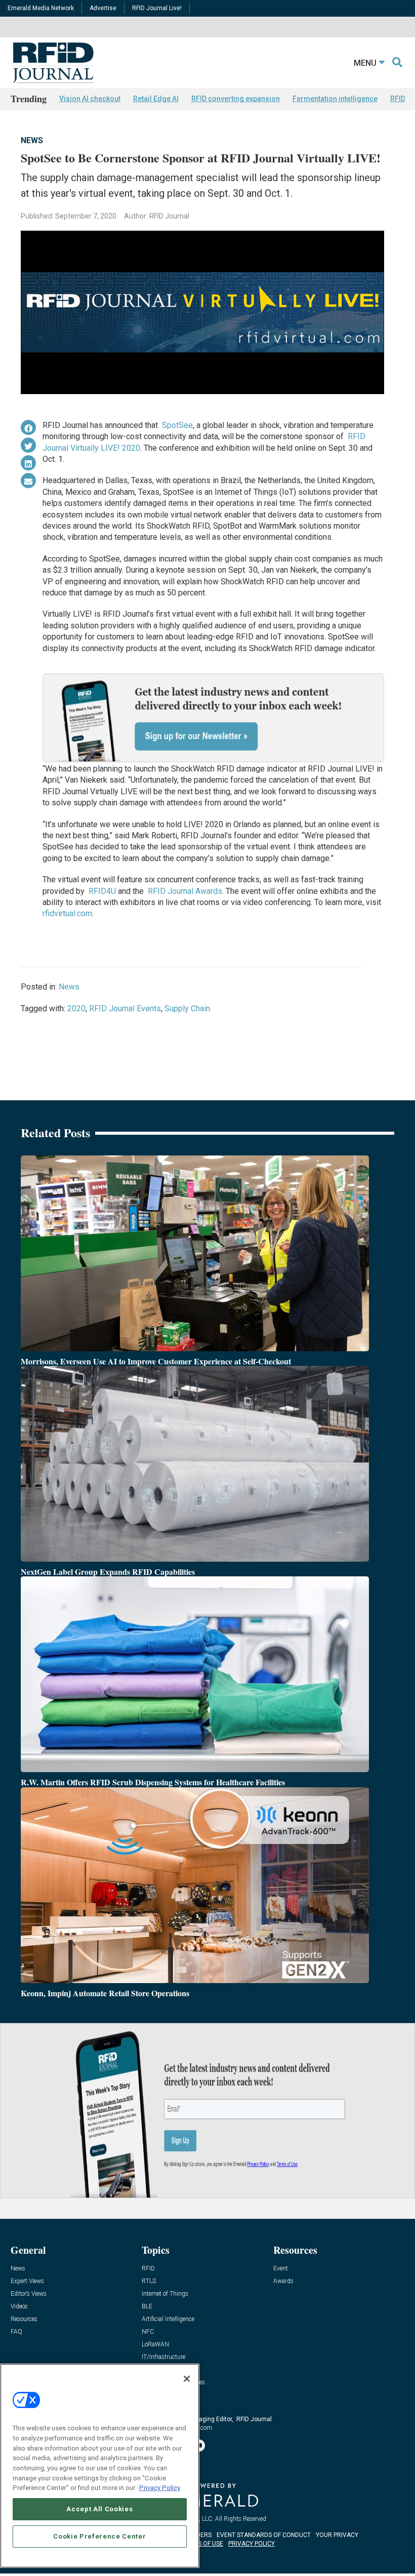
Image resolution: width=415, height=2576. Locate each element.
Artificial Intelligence (168, 2319)
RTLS (149, 2281)
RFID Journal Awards (185, 891)
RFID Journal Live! (157, 8)
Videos (19, 2307)
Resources (24, 2319)
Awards (283, 2281)
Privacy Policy (160, 2488)
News (32, 140)
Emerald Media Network (41, 8)
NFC (148, 2332)
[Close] (187, 2379)
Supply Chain (187, 1008)
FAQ (16, 2332)
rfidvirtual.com (67, 913)
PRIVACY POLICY (252, 2544)
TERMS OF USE (202, 2544)
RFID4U (102, 891)
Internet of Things (165, 2294)
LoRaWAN (155, 2345)
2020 (76, 1008)
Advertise (103, 8)
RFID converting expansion (236, 99)
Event (281, 2269)
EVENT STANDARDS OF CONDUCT (264, 2535)
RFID (148, 2269)
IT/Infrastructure (163, 2357)
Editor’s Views (29, 2294)
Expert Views (27, 2281)
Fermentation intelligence (335, 99)
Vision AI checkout (90, 99)
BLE (147, 2307)
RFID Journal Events (125, 1008)
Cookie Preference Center (99, 2536)
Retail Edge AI (156, 99)
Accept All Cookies (99, 2509)
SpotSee (177, 425)
